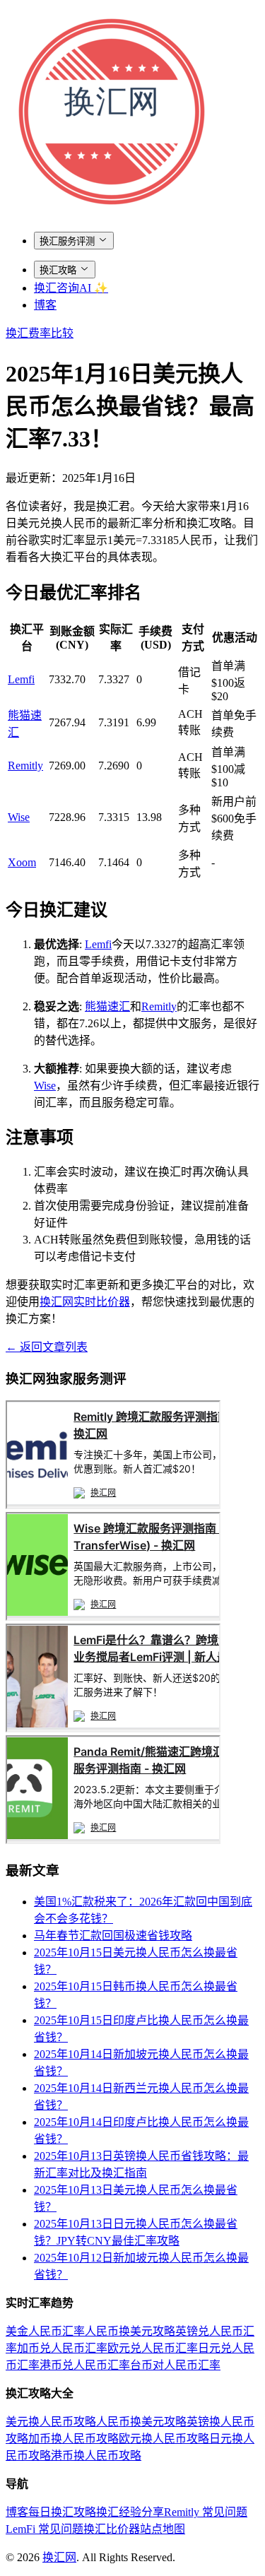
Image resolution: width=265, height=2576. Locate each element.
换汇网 (59, 2557)
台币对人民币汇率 (175, 2365)
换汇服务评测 (67, 241)
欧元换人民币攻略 (164, 2439)
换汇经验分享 (130, 2512)
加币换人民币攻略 (73, 2439)
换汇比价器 (112, 2529)
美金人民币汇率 (45, 2331)
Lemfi (21, 679)
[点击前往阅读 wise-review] (113, 1617)
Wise (19, 817)
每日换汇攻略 (62, 2512)
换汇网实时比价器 (85, 1302)
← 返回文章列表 (47, 1347)
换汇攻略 (58, 270)
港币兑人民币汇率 (85, 2365)
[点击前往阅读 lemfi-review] (113, 1729)
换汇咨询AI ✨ (71, 288)
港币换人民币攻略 (96, 2456)
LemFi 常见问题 (45, 2529)
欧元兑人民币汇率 (153, 2348)
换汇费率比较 (40, 333)
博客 (45, 305)
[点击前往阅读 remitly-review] (113, 1505)
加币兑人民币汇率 (62, 2348)
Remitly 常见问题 (206, 2512)
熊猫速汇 (107, 1006)
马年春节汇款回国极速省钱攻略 (113, 1936)
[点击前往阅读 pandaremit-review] (113, 1840)
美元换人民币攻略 (51, 2422)
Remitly (25, 766)
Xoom (22, 862)
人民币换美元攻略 (130, 2331)
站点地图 (163, 2529)
